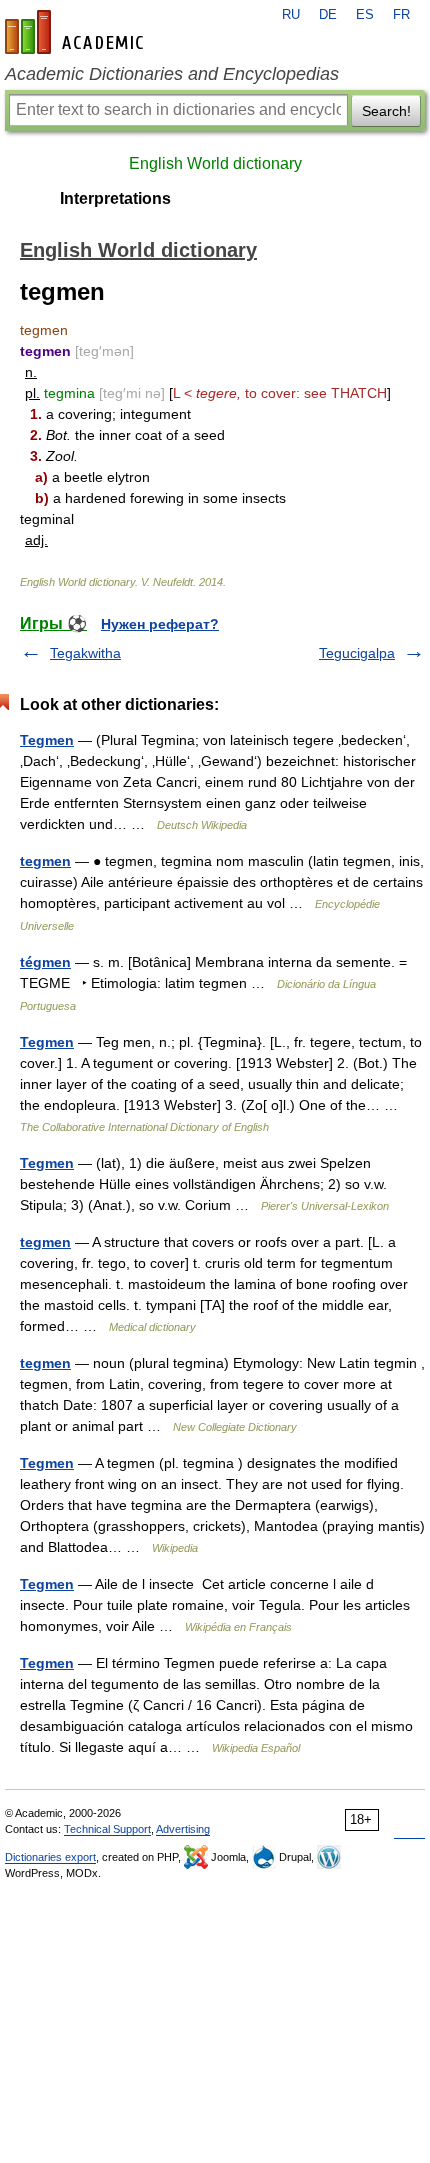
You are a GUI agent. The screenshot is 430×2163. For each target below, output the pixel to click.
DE (328, 15)
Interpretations (115, 198)
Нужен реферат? (160, 624)
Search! (386, 111)
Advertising (183, 1829)
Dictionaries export (50, 1857)
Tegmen (47, 740)
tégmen (45, 962)
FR (401, 15)
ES (365, 15)
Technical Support (107, 1829)
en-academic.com (77, 32)
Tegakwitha (85, 653)
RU (291, 15)
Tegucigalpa (357, 653)
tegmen (45, 861)
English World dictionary (215, 163)
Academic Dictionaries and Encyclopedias (172, 74)
